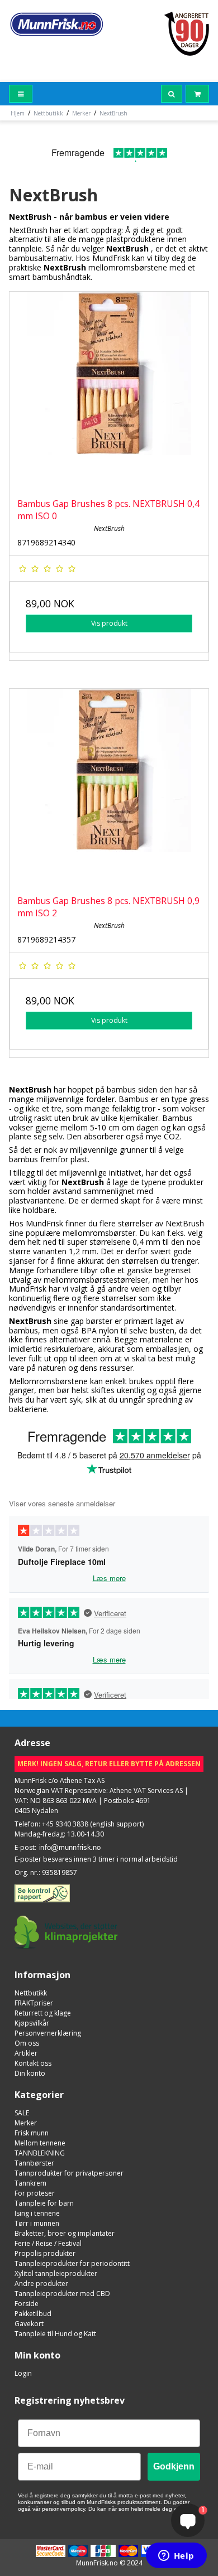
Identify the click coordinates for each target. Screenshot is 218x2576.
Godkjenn (174, 2466)
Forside (27, 2304)
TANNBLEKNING (40, 2153)
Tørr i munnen (37, 2223)
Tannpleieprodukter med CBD (62, 2294)
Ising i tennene (37, 2213)
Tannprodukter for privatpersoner (69, 2173)
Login (23, 2373)
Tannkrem (30, 2183)
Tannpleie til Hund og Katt (55, 2334)
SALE (22, 2113)
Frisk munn (32, 2133)
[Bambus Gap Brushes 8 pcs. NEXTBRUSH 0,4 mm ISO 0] (109, 391)
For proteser (35, 2193)
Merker (26, 2123)
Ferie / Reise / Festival (48, 2243)
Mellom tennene (40, 2143)
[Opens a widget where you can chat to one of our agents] (176, 2556)
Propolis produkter (45, 2253)
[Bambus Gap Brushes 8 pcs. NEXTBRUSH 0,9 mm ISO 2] (109, 788)
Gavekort (29, 2324)
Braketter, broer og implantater (65, 2233)
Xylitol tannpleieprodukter (56, 2273)
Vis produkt (109, 623)
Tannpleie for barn (44, 2203)
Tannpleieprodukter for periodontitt (72, 2263)
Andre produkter (41, 2283)
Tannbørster (34, 2163)
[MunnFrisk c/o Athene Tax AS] (56, 24)
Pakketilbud (33, 2314)
